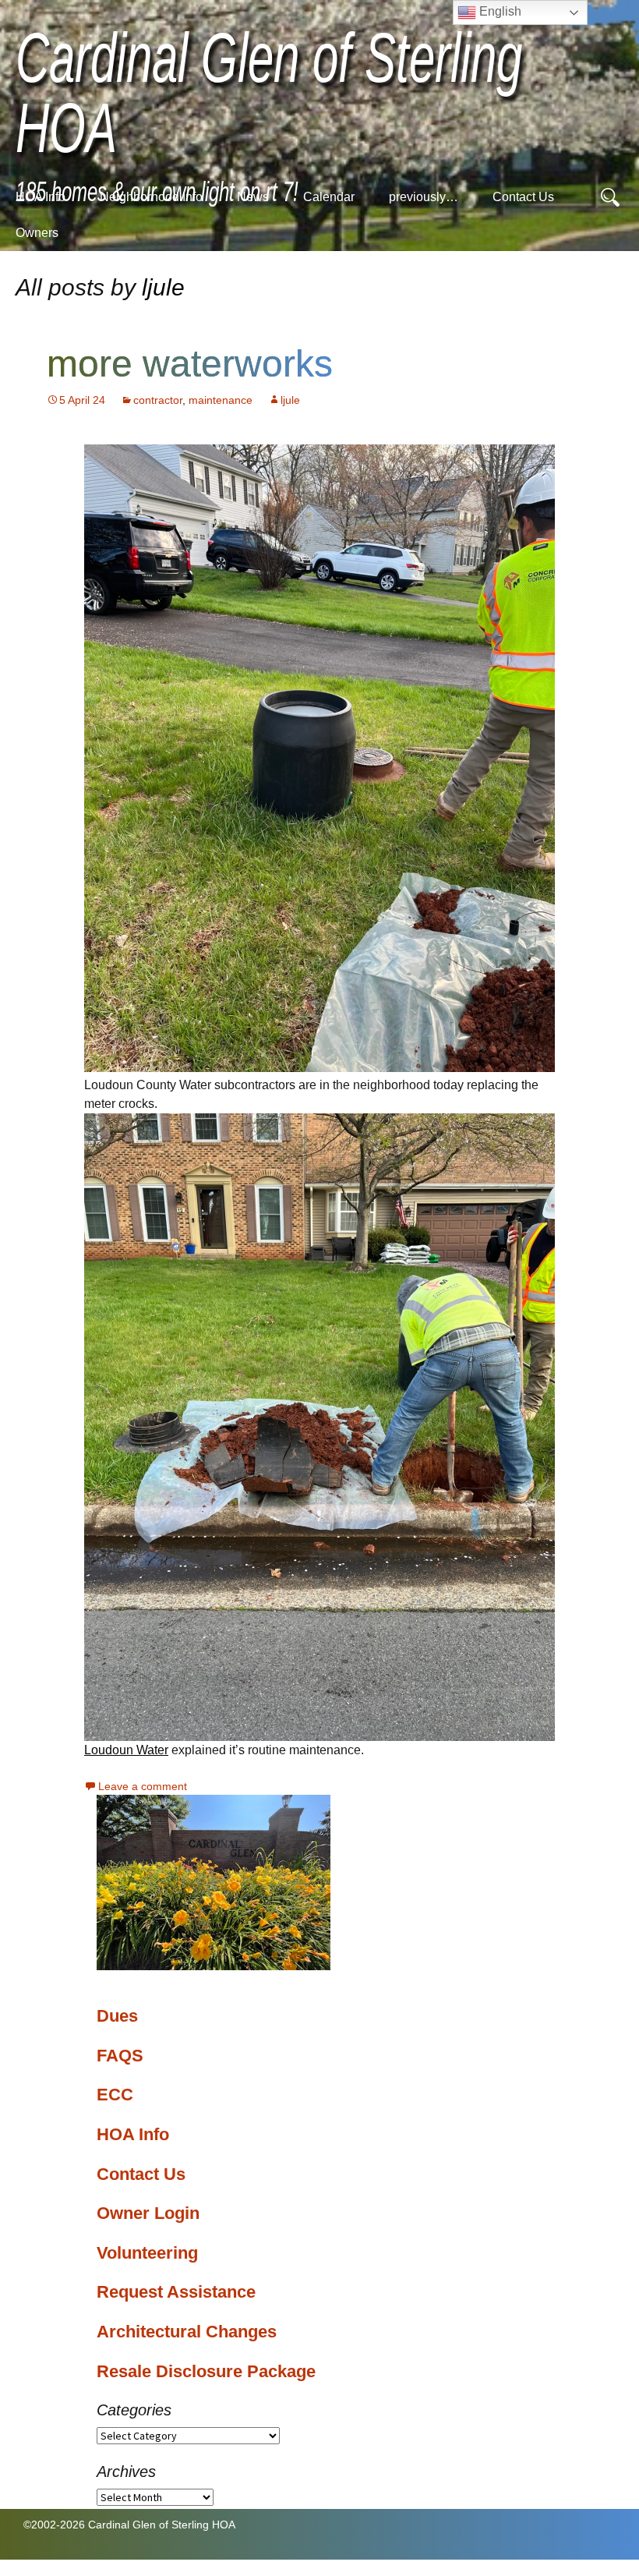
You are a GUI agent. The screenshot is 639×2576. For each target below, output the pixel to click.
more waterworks (190, 364)
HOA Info (41, 197)
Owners (37, 233)
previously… (424, 197)
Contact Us (523, 197)
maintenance (221, 400)
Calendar (329, 197)
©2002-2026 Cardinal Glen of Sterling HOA (129, 2525)
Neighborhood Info (151, 197)
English (499, 11)
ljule (163, 287)
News (253, 197)
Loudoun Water (126, 1750)
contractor (158, 400)
